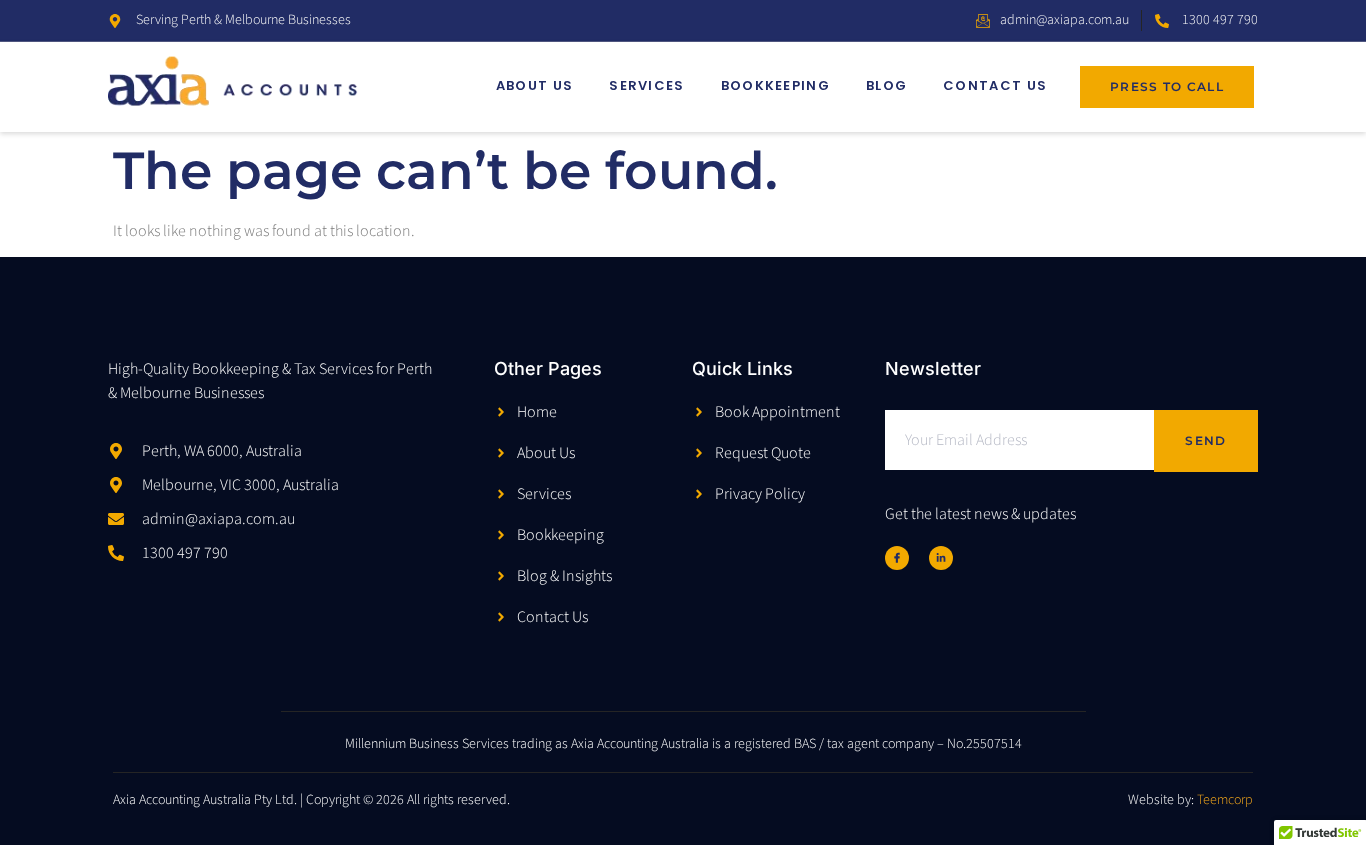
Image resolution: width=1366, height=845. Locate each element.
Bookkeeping (775, 85)
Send (1205, 440)
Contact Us (995, 85)
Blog (886, 85)
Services (646, 85)
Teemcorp (1225, 800)
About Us (534, 85)
